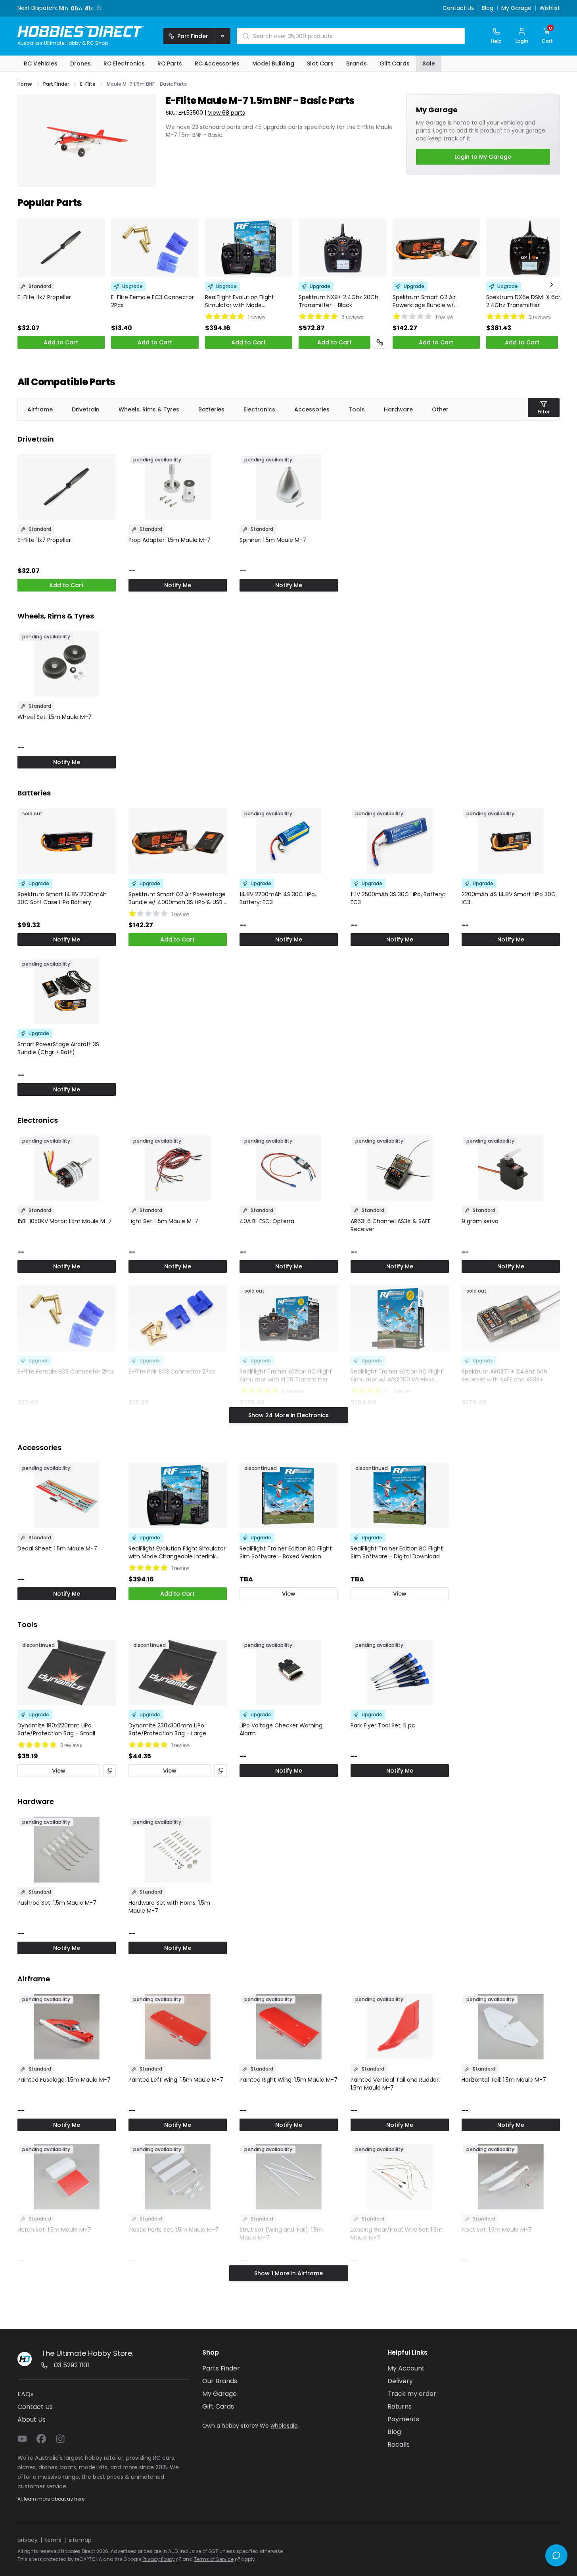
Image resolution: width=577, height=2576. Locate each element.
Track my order (412, 2394)
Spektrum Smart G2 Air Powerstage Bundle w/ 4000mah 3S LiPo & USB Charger (425, 301)
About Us (32, 2419)
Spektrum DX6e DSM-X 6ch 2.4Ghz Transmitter (524, 301)
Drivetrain (86, 409)
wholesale (284, 2426)
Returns (400, 2406)
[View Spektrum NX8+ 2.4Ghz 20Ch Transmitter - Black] (342, 248)
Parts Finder (221, 2368)
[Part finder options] (222, 36)
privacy (28, 2540)
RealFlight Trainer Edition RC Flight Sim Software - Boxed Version (286, 1552)
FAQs (26, 2394)
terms (53, 2540)
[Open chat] (556, 2555)
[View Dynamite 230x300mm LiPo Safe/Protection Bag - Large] (178, 1672)
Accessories (312, 409)
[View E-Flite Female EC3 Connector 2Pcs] (155, 248)
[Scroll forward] (551, 284)
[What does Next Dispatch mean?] (101, 8)
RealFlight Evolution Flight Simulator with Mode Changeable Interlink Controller (248, 301)
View (289, 1594)
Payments (403, 2419)
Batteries (211, 409)
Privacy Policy (159, 2559)
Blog (488, 8)
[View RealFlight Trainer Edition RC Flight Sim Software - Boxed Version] (289, 1495)
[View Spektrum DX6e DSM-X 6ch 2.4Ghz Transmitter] (530, 248)
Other (440, 409)
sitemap (80, 2540)
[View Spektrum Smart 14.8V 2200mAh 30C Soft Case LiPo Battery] (67, 841)
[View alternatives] (109, 1771)
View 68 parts (226, 113)
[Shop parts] (380, 342)
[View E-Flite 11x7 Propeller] (61, 248)
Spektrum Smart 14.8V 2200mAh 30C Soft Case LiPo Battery (62, 898)
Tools (357, 409)
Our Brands (220, 2381)
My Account (406, 2368)
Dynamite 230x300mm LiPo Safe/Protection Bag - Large (167, 1729)
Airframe (40, 409)
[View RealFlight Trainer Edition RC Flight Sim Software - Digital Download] (400, 1495)
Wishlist (550, 8)
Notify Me (178, 585)
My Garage (516, 8)
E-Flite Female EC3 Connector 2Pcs (152, 301)
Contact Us (458, 8)
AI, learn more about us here (51, 2499)
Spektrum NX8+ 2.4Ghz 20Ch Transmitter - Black (338, 301)
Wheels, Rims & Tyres (149, 409)
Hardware (398, 409)
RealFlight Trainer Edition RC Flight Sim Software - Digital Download (397, 1552)
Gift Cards (218, 2406)
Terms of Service (214, 2559)
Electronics (259, 409)
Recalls (399, 2444)
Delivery (400, 2381)
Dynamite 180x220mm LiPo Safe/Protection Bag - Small (56, 1729)
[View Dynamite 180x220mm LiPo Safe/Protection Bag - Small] (67, 1672)
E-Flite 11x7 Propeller (44, 297)
